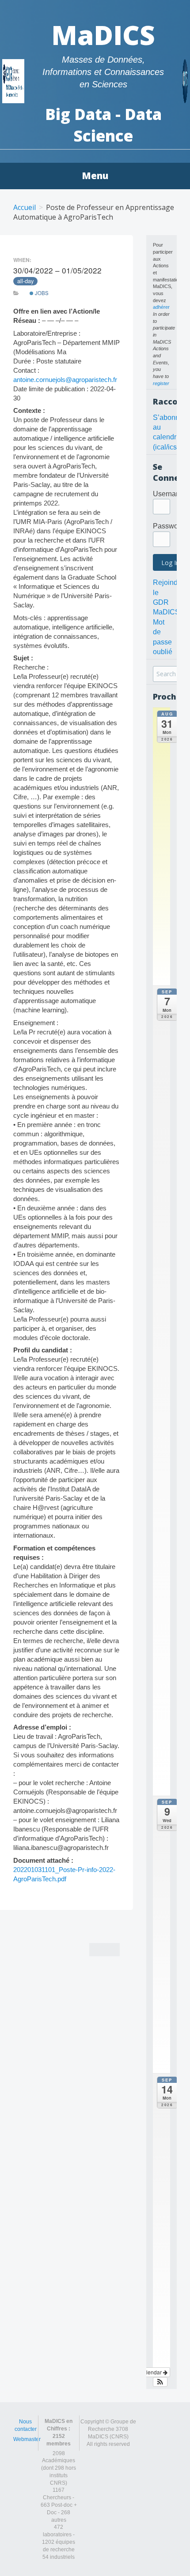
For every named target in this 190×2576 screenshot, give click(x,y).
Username (169, 494)
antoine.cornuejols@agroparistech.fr (65, 380)
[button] (160, 2382)
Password (169, 526)
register (161, 383)
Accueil (25, 207)
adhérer (161, 307)
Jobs (41, 293)
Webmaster (27, 2439)
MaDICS (103, 35)
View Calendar (144, 2372)
